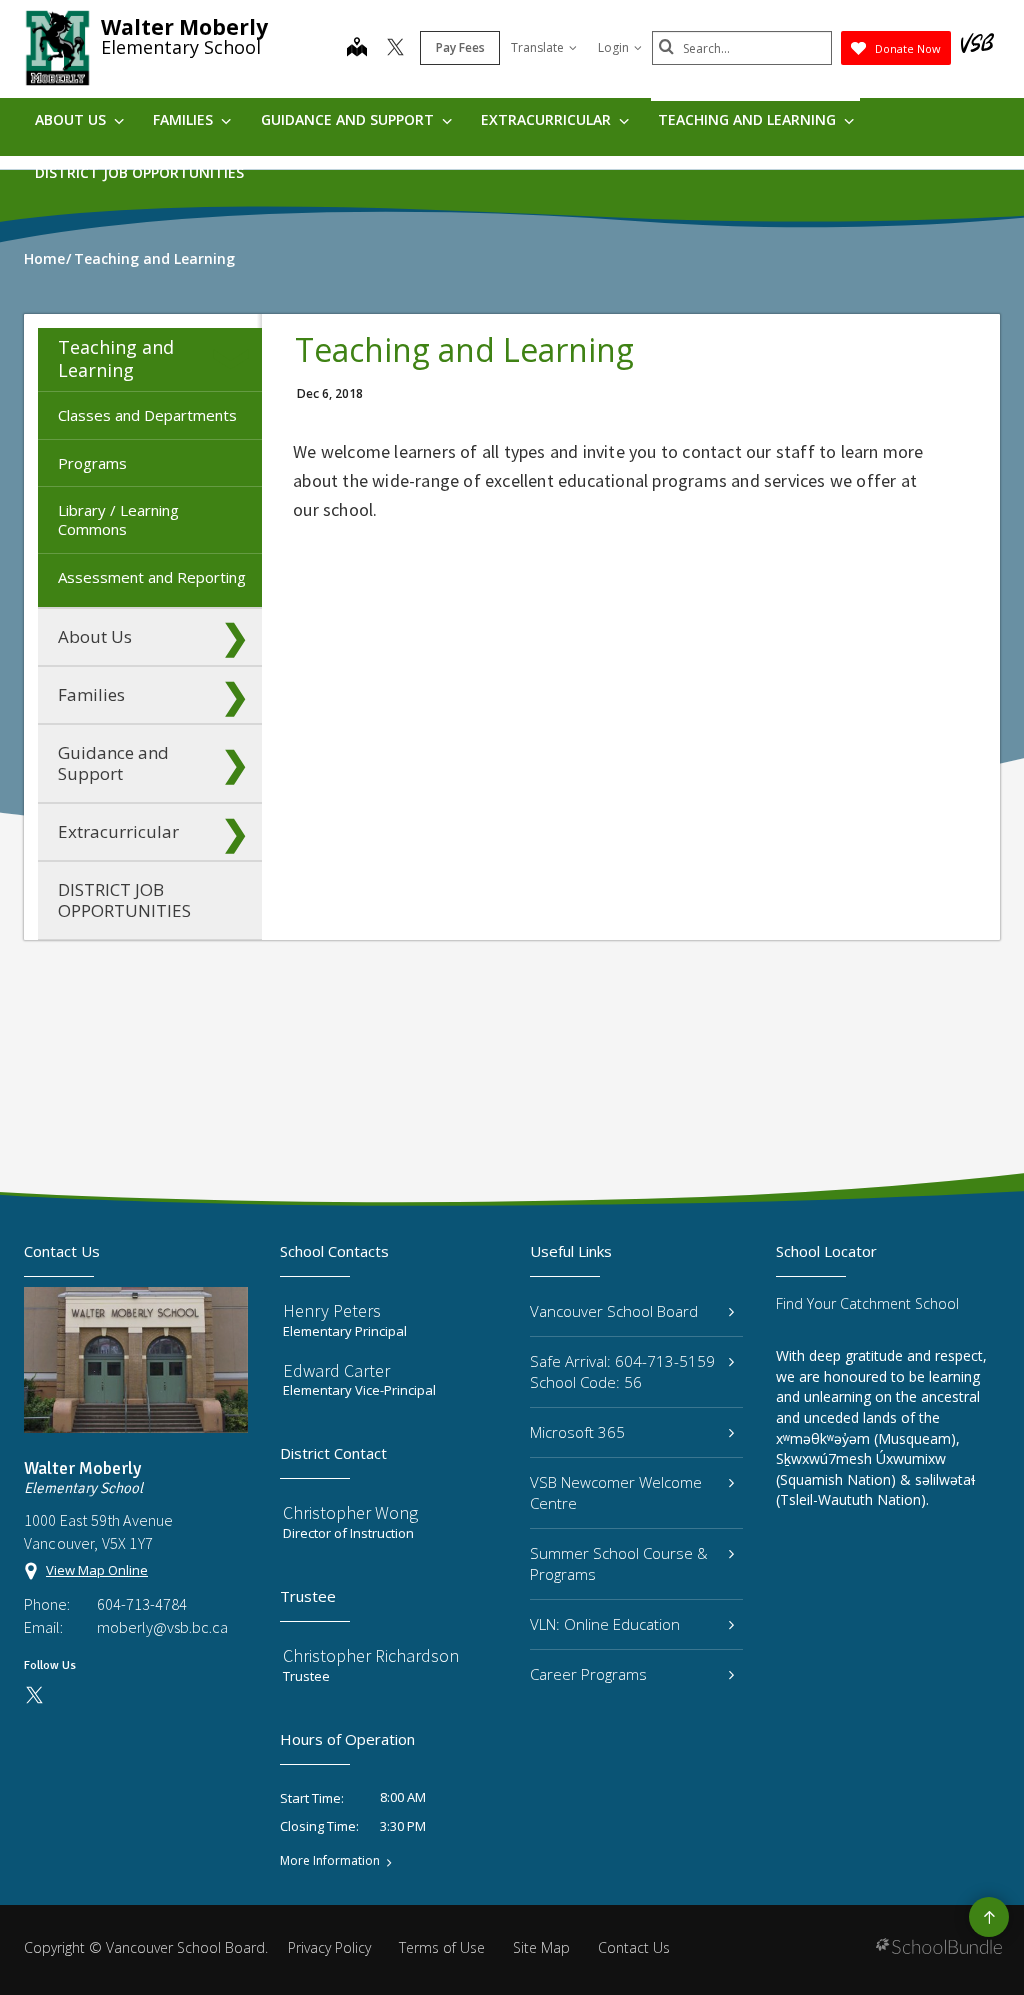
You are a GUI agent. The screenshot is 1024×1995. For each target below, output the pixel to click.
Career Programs (588, 1674)
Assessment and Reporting (152, 577)
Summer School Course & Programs (619, 1563)
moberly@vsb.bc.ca (162, 1627)
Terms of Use (442, 1947)
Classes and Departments (147, 415)
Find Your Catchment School (867, 1303)
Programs (92, 463)
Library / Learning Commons (118, 519)
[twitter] (395, 49)
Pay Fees (460, 47)
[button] (235, 359)
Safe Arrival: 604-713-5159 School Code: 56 (622, 1371)
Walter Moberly (184, 27)
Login (613, 47)
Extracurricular (548, 119)
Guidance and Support (349, 119)
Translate (537, 47)
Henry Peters (332, 1310)
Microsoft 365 (577, 1432)
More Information (330, 1861)
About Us (72, 119)
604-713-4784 (142, 1604)
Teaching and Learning (749, 119)
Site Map (541, 1947)
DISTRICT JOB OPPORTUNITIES (139, 172)
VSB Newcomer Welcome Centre (616, 1492)
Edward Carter (336, 1370)
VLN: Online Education (605, 1624)
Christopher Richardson (371, 1655)
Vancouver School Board (614, 1311)
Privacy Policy (329, 1947)
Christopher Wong (350, 1512)
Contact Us (634, 1947)
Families (185, 119)
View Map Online (97, 1570)
